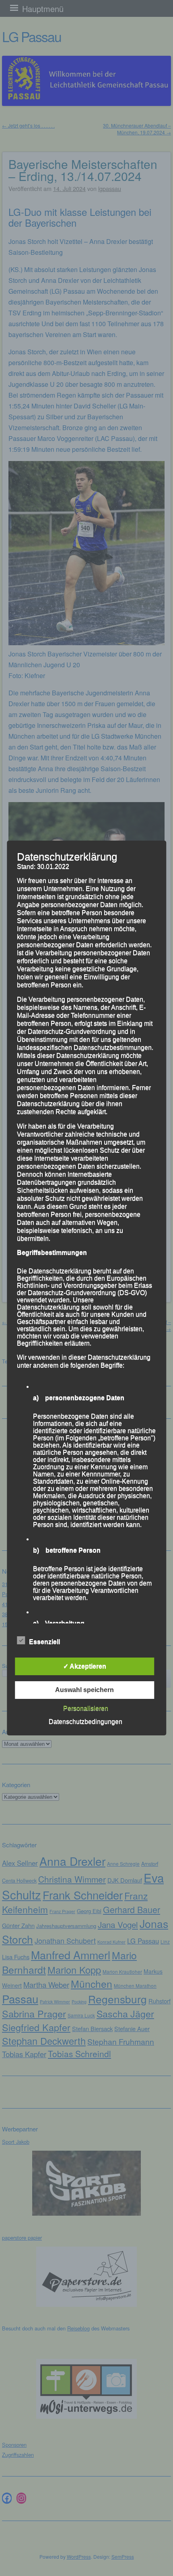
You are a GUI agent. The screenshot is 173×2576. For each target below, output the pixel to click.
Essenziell (44, 1642)
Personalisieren (86, 1708)
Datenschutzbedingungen (85, 1722)
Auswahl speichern (84, 1690)
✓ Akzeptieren (85, 1666)
